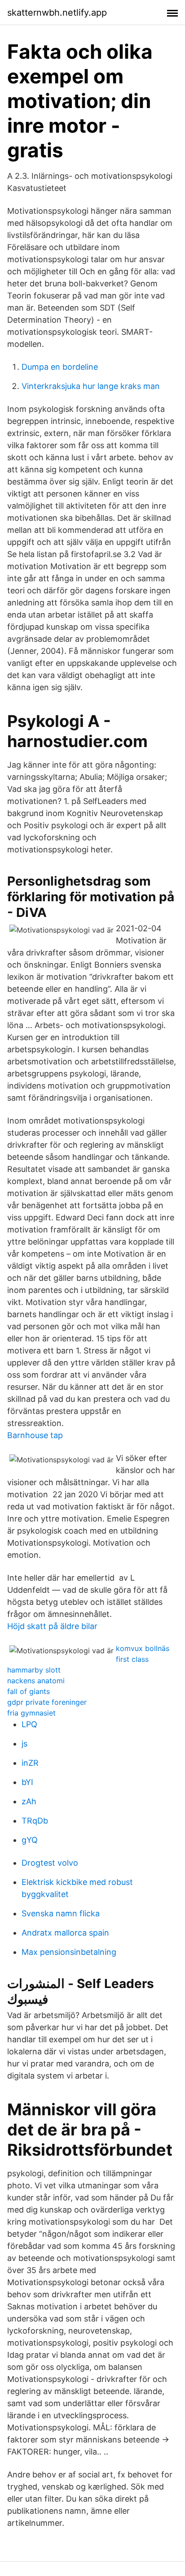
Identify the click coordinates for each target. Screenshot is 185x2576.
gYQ (30, 1840)
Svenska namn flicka (61, 1913)
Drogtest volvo (50, 1863)
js (24, 1744)
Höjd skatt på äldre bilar (52, 1626)
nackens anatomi (36, 1681)
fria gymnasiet (31, 1713)
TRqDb (35, 1821)
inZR (30, 1763)
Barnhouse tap (35, 1435)
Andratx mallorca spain (65, 1933)
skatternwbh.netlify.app (57, 13)
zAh (29, 1801)
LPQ (29, 1724)
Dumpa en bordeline (60, 367)
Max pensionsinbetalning (69, 1952)
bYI (27, 1782)
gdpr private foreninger (47, 1702)
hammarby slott (34, 1670)
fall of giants (29, 1691)
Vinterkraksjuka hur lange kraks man (91, 386)
